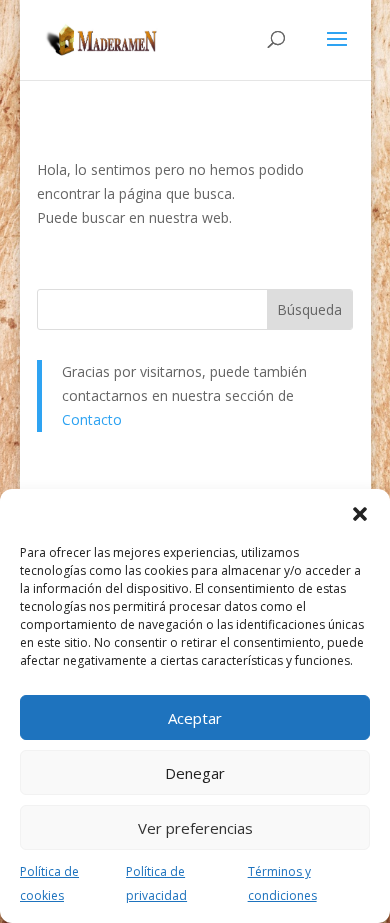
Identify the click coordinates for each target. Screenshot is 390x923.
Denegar (195, 773)
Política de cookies (49, 883)
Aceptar (195, 718)
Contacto (92, 419)
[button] (360, 514)
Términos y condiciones (282, 883)
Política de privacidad (156, 883)
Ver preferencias (195, 828)
